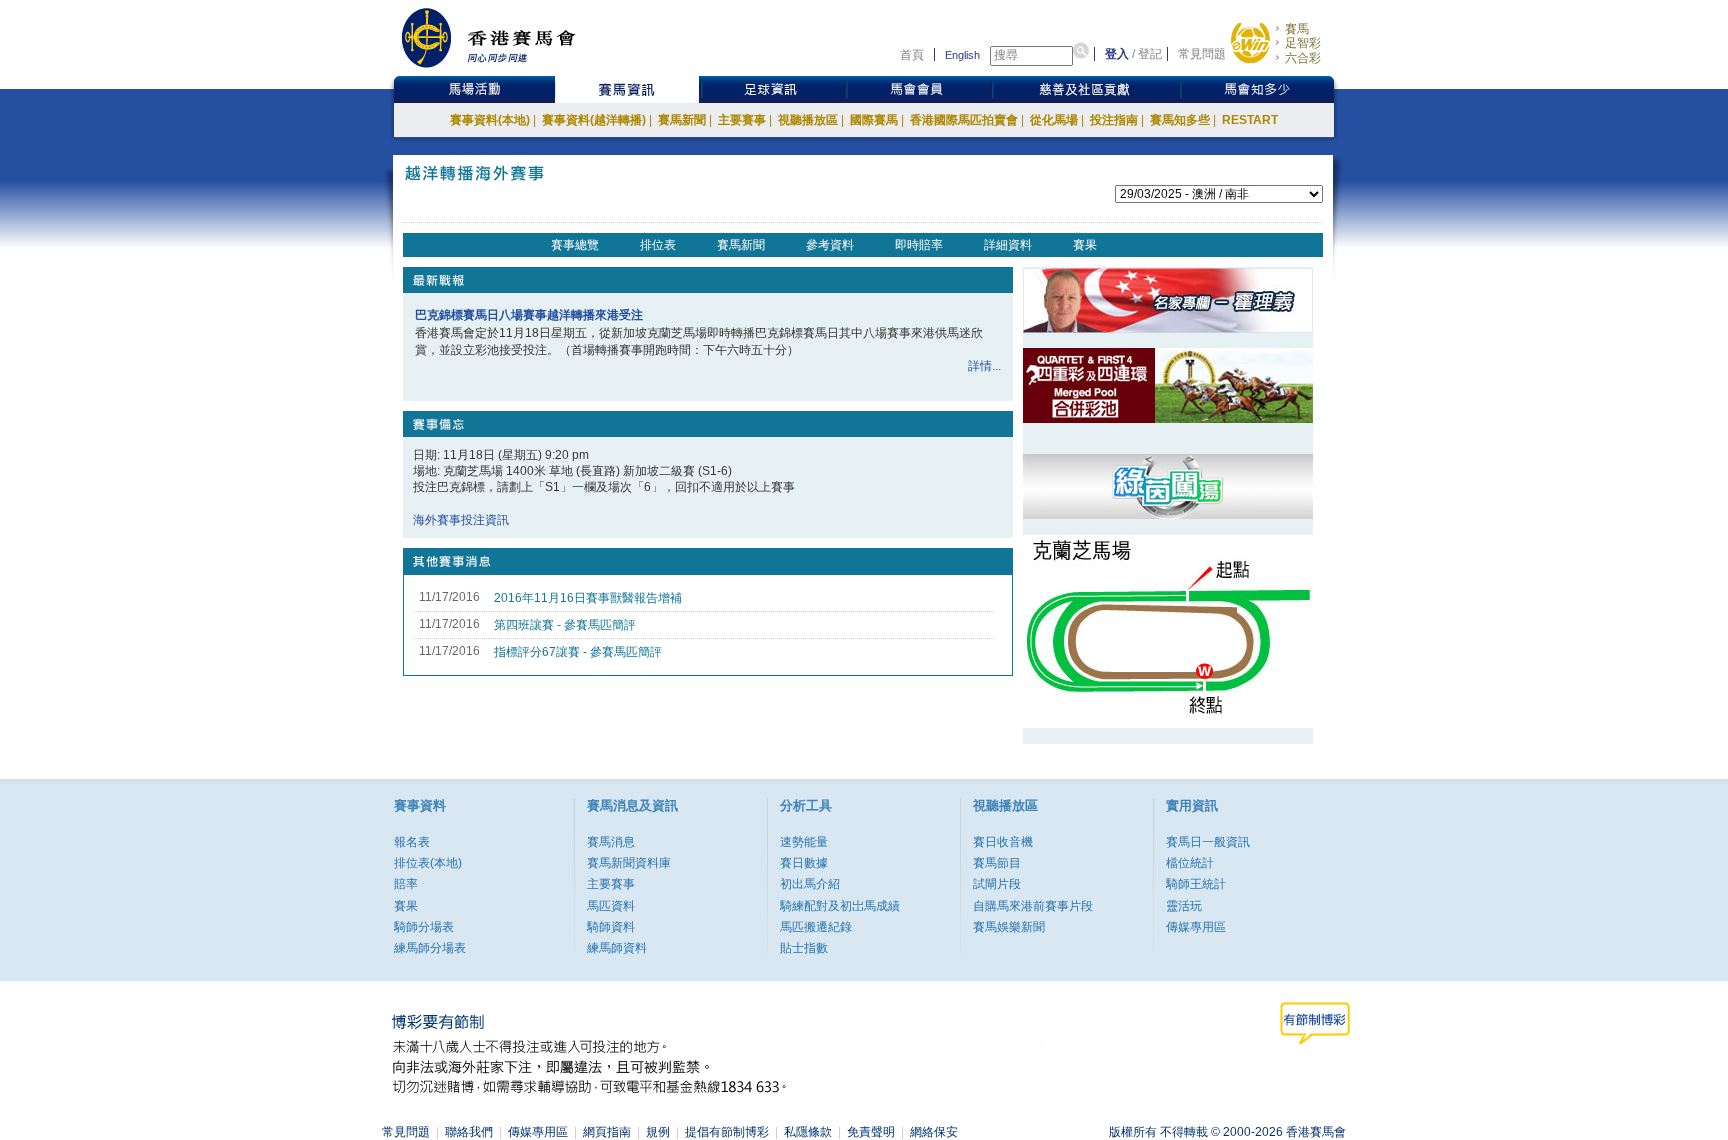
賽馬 (1297, 29)
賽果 (1085, 245)
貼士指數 (804, 948)
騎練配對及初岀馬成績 (840, 906)
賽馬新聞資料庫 (629, 863)
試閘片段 (997, 884)
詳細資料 (1008, 245)
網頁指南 (607, 1132)
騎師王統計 (1196, 884)
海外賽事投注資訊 (461, 520)
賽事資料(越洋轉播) (594, 120)
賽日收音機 (1003, 842)
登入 (1117, 54)
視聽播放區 (808, 120)
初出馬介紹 (810, 884)
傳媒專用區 (1196, 927)
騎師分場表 (424, 927)
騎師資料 (611, 927)
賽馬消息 (611, 842)
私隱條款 (808, 1132)
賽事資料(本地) (490, 120)
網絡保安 (934, 1132)
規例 (658, 1132)
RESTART (1250, 120)
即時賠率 (919, 245)
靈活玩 (1184, 906)
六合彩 (1303, 58)
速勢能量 (804, 842)
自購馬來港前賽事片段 (1033, 906)
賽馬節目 (997, 863)
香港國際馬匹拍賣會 (964, 120)
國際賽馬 (874, 120)
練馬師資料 (617, 948)
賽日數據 (804, 863)
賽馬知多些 (1180, 120)
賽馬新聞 (682, 120)
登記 (1150, 54)
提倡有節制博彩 (727, 1132)
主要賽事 (742, 120)
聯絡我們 (469, 1132)
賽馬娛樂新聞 (1009, 927)
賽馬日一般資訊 (1208, 842)
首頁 (912, 55)
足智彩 (1303, 43)
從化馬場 (1054, 120)
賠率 (406, 884)
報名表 (412, 842)
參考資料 (830, 245)
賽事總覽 (575, 245)
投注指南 (1114, 120)
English (962, 55)
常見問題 (1202, 54)
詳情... (984, 366)
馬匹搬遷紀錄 (816, 927)
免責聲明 (871, 1132)
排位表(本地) (428, 863)
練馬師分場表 (430, 948)
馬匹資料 (611, 906)
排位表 (658, 245)
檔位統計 (1190, 863)
